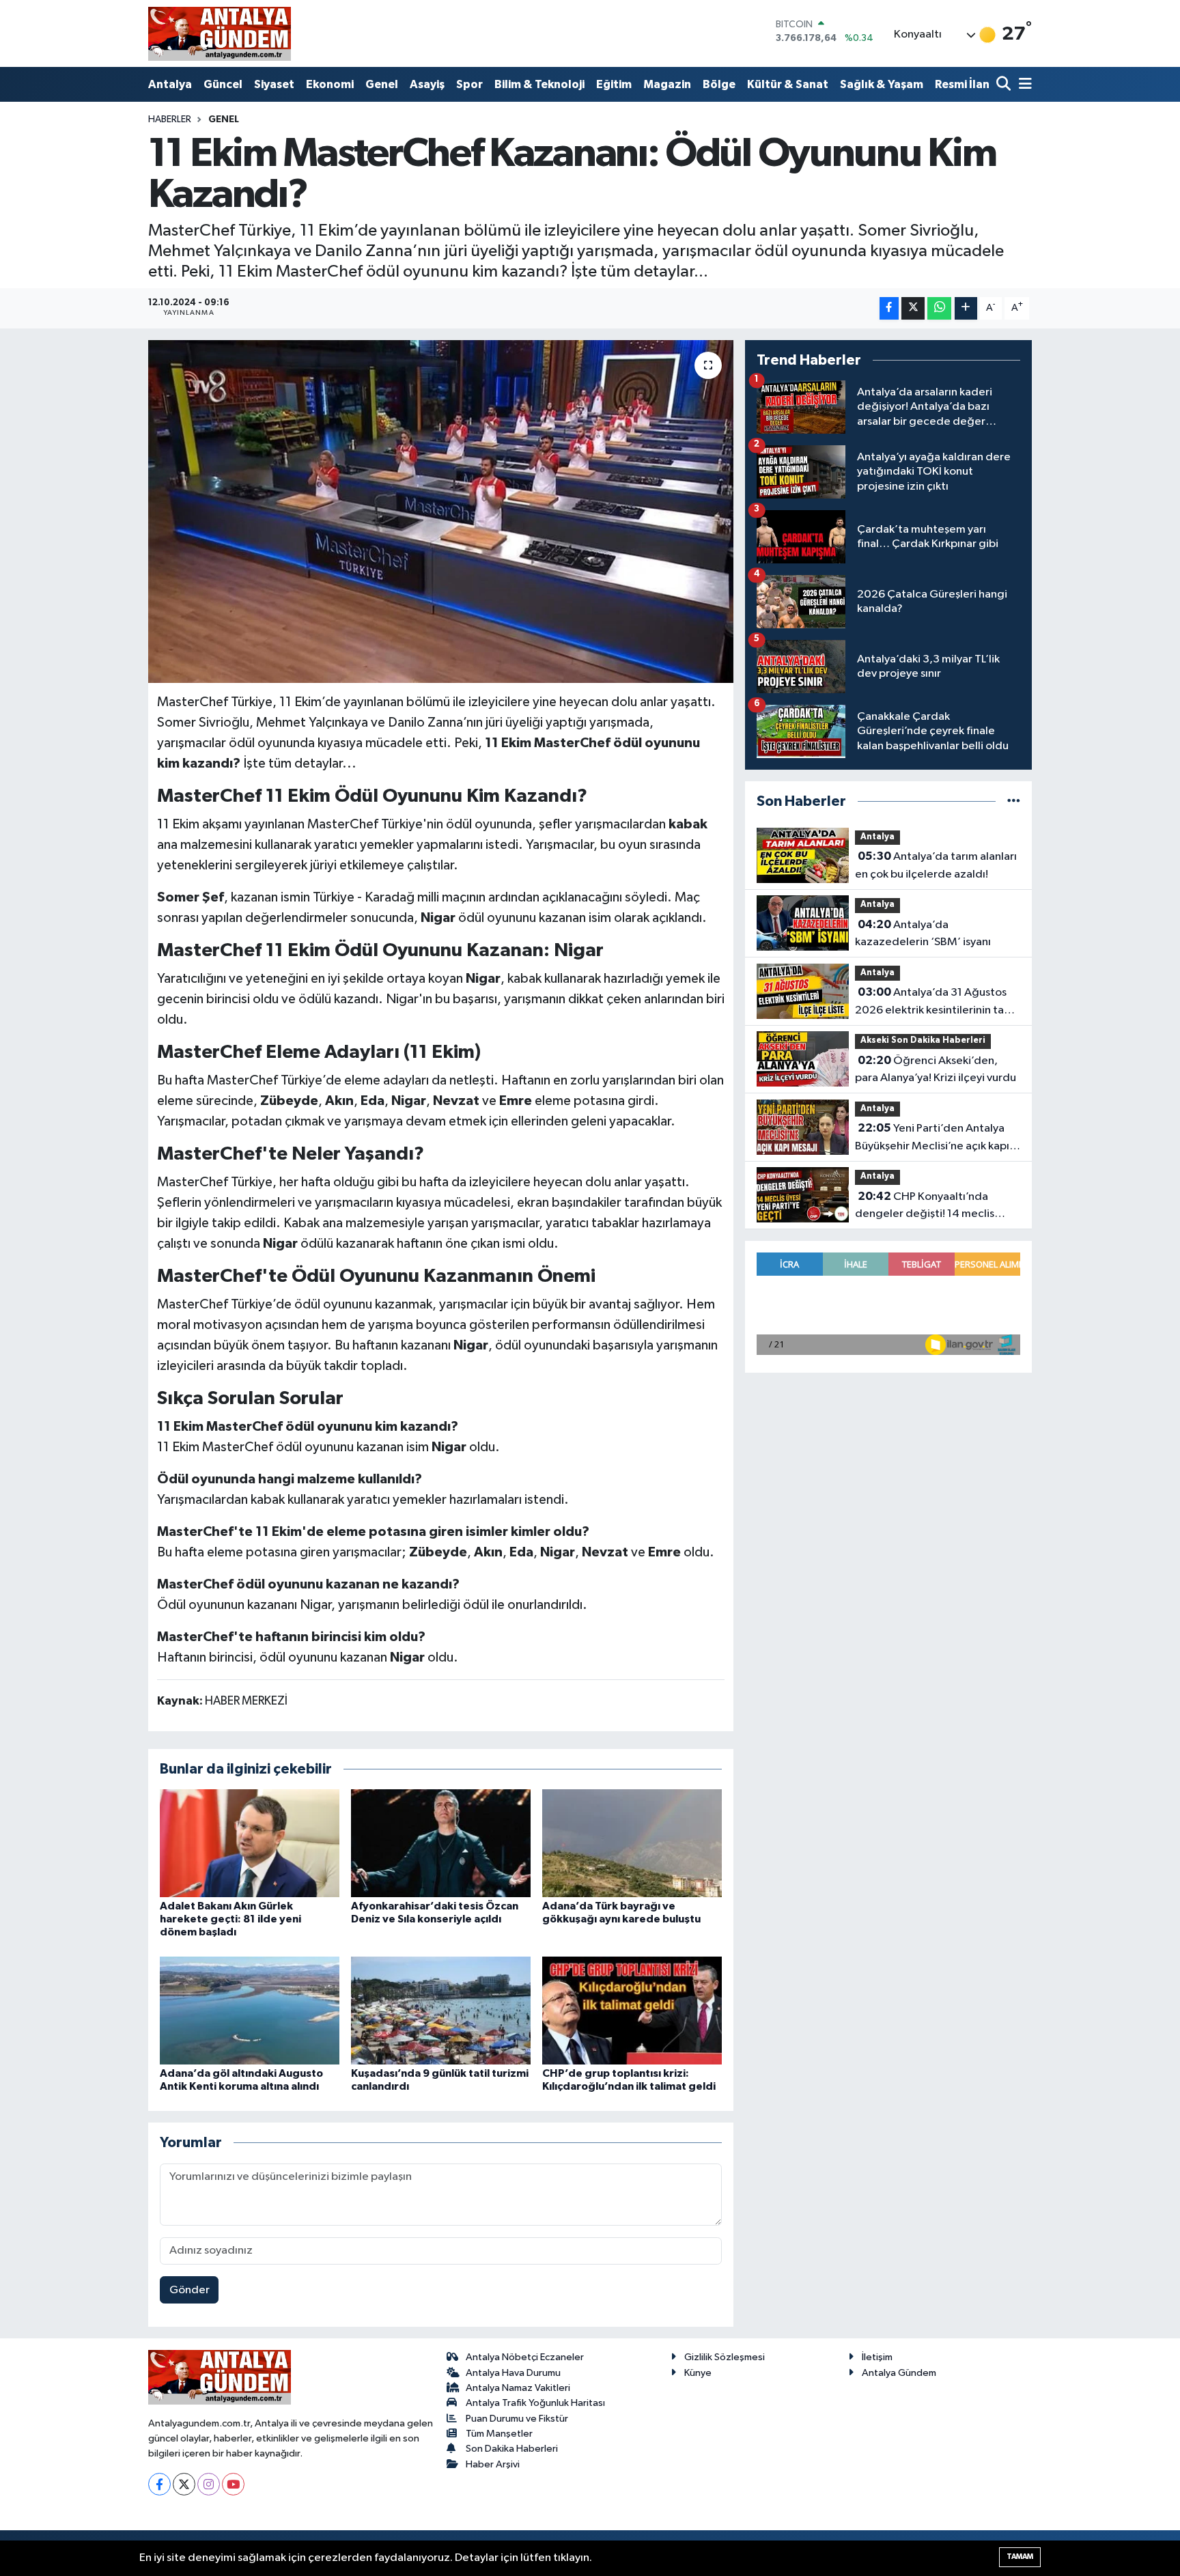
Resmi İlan (962, 84)
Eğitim (614, 84)
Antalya (170, 84)
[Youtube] (233, 2484)
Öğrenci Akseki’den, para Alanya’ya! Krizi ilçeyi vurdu (936, 1069)
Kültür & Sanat (788, 84)
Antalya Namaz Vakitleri (518, 2388)
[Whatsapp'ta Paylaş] (939, 308)
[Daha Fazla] (966, 308)
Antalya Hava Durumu (513, 2373)
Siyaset (274, 84)
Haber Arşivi (493, 2464)
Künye (698, 2373)
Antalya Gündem (899, 2373)
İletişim (877, 2357)
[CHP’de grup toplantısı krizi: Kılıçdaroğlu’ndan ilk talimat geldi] (632, 2010)
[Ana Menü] (1023, 85)
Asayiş (427, 84)
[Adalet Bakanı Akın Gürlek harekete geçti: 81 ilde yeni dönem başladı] (250, 1843)
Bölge (719, 84)
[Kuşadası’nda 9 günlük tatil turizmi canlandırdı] (441, 2010)
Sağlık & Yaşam (882, 84)
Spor (469, 84)
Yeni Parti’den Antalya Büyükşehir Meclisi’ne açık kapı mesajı (932, 1138)
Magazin (667, 84)
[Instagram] (209, 2484)
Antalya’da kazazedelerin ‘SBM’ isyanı (923, 934)
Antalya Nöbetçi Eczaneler (525, 2357)
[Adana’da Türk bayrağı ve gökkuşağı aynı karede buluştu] (632, 1843)
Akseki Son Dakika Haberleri (923, 1040)
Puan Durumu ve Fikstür (517, 2419)
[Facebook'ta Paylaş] (889, 308)
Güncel (223, 84)
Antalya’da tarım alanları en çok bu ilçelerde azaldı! (936, 865)
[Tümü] (1014, 801)
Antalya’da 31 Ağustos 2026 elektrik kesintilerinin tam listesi (934, 1003)
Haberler (170, 120)
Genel (382, 84)
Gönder (189, 2290)
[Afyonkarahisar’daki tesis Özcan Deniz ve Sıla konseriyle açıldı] (441, 1843)
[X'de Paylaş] (913, 308)
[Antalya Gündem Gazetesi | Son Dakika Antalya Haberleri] (220, 33)
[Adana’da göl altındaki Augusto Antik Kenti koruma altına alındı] (250, 2010)
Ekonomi (330, 84)
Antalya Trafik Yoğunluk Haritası (535, 2403)
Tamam (1020, 2557)
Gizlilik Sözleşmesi (725, 2357)
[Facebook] (159, 2484)
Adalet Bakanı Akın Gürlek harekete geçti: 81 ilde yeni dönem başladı (230, 1919)
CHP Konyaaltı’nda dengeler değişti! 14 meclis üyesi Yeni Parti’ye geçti (925, 1207)
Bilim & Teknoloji (539, 84)
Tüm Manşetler (499, 2434)
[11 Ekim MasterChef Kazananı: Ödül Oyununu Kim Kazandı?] (441, 512)
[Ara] (1005, 85)
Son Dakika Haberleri (512, 2449)
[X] (184, 2484)
